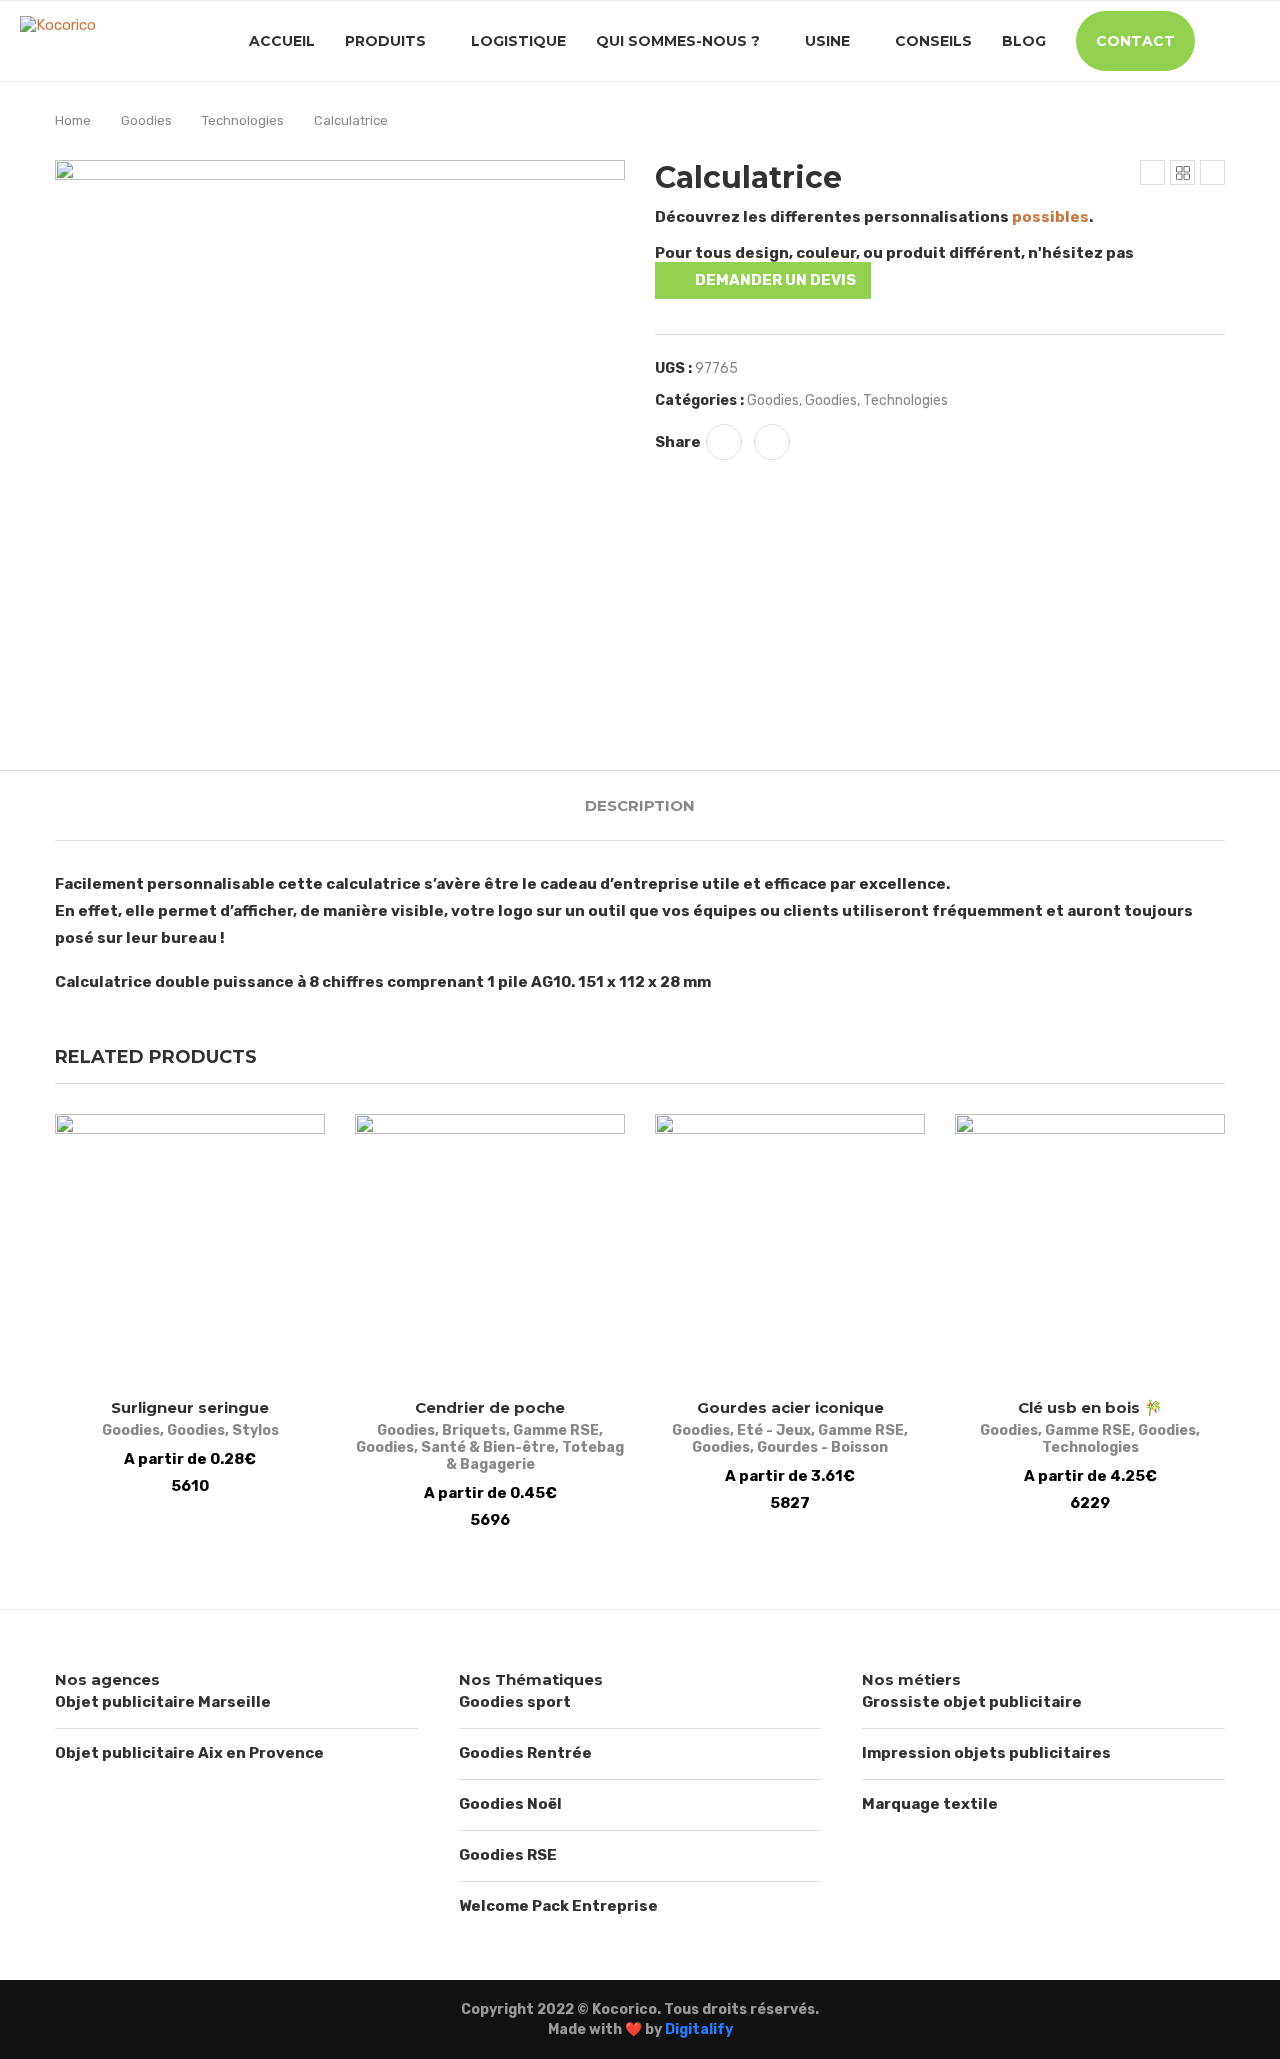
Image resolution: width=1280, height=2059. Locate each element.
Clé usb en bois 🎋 (1090, 1407)
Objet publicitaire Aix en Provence (189, 1753)
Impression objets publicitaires (986, 1753)
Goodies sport (515, 1702)
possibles (1050, 217)
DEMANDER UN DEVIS (775, 280)
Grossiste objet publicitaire (972, 1702)
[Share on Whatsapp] (724, 442)
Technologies (243, 120)
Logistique (518, 41)
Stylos (255, 1430)
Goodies (146, 120)
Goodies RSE (508, 1855)
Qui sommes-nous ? (678, 41)
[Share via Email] (772, 442)
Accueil (282, 41)
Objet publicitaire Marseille (163, 1702)
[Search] (1250, 41)
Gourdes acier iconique (790, 1407)
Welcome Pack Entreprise (558, 1906)
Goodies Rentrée (525, 1753)
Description (640, 805)
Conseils (933, 41)
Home (73, 120)
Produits (385, 41)
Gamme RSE (556, 1430)
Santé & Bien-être (488, 1447)
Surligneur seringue (190, 1407)
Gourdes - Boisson (822, 1447)
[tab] (640, 805)
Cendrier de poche (490, 1407)
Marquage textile (930, 1804)
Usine (827, 41)
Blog (1024, 41)
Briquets (474, 1430)
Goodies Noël (510, 1804)
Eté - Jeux (774, 1430)
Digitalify (699, 2029)
